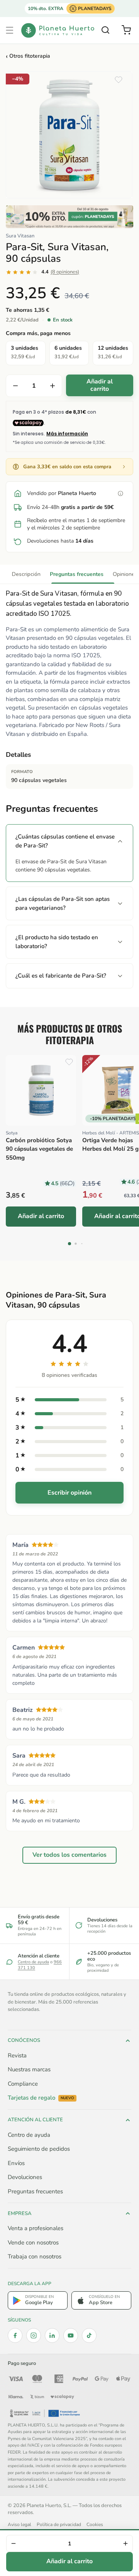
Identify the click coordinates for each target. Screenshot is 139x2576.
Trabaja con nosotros (35, 2256)
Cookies (95, 2524)
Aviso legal (19, 2524)
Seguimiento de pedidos (39, 2149)
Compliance (23, 2084)
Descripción (26, 574)
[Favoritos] (119, 80)
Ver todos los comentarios (69, 1855)
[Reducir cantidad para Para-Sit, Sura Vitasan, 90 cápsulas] (15, 386)
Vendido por (62, 493)
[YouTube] (71, 2335)
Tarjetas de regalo (41, 2098)
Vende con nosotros (33, 2243)
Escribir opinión (69, 1493)
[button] (10, 30)
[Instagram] (34, 2335)
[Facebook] (15, 2335)
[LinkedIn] (52, 2335)
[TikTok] (89, 2335)
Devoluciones (25, 2177)
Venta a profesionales (36, 2228)
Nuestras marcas (29, 2069)
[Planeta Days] (69, 217)
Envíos (16, 2163)
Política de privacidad (59, 2524)
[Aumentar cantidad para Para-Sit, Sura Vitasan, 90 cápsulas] (53, 386)
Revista (17, 2055)
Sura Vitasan (20, 236)
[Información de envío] (120, 493)
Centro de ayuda (33, 1962)
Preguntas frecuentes (77, 574)
